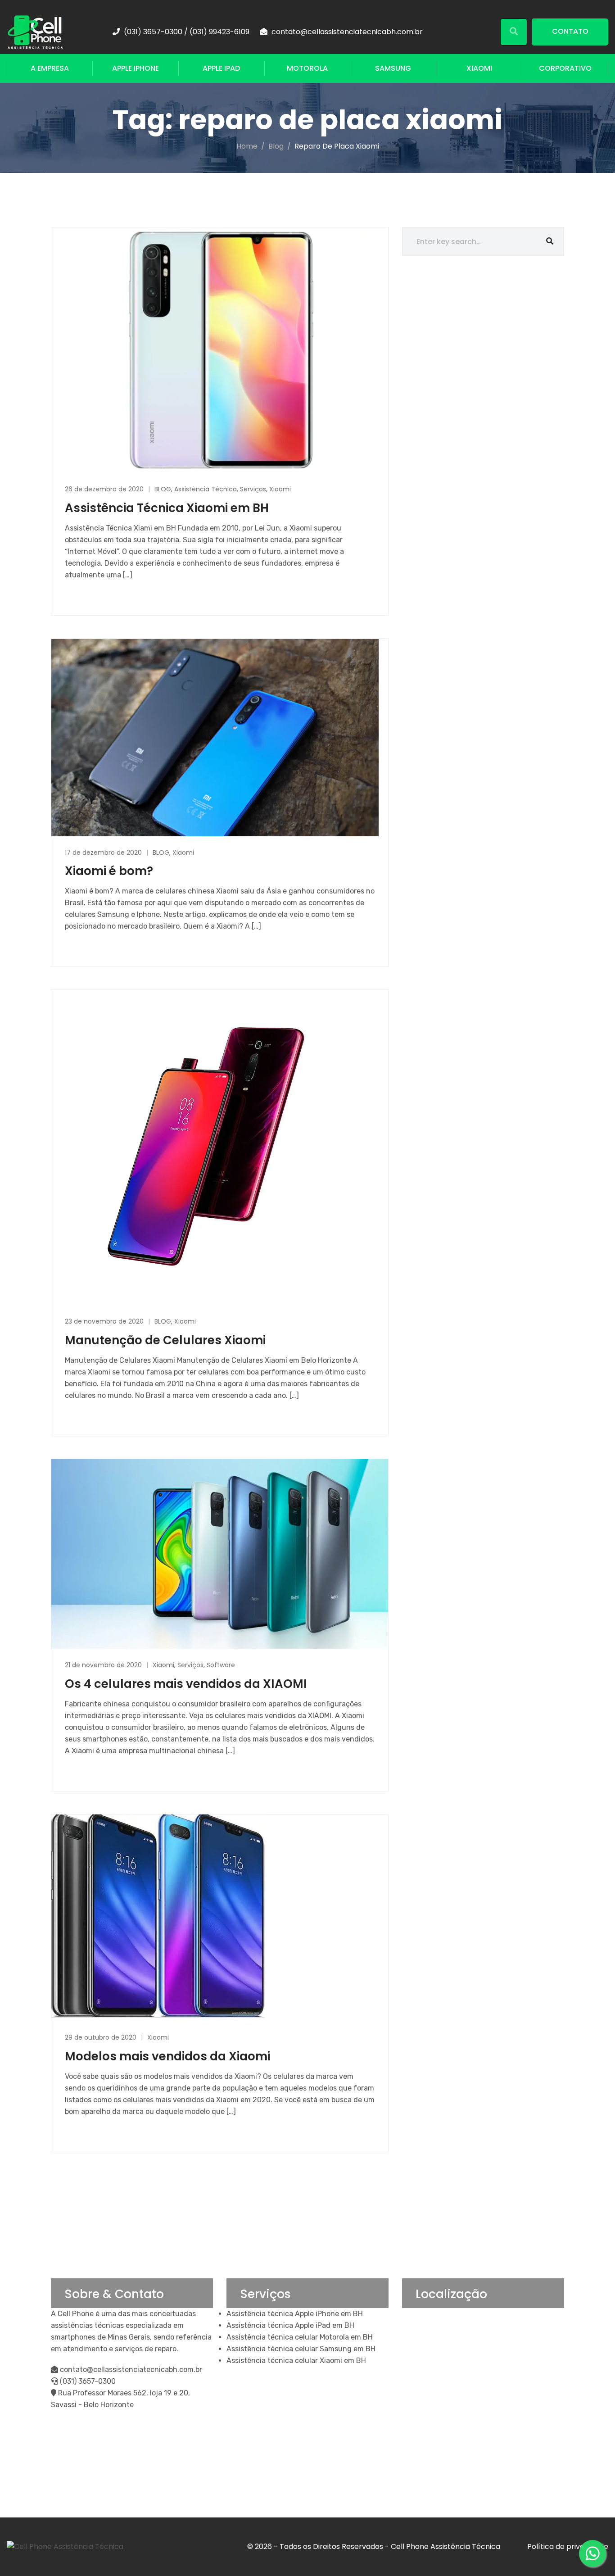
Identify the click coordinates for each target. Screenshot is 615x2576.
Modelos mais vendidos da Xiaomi (167, 2056)
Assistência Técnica (206, 489)
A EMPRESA (50, 68)
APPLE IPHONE (136, 68)
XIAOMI (479, 68)
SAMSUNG (393, 68)
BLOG (163, 489)
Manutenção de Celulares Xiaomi (165, 1340)
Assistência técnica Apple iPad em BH (290, 2325)
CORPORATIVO (565, 68)
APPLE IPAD (221, 68)
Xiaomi (280, 489)
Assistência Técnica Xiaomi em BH (167, 508)
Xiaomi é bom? (109, 871)
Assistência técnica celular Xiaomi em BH (296, 2361)
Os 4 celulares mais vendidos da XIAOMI (186, 1684)
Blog (276, 146)
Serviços (253, 489)
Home (247, 146)
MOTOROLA (307, 68)
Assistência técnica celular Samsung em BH (301, 2349)
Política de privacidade (568, 2547)
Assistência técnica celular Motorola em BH (300, 2337)
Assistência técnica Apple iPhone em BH (295, 2314)
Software (221, 1665)
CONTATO (570, 31)
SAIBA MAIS (85, 596)
